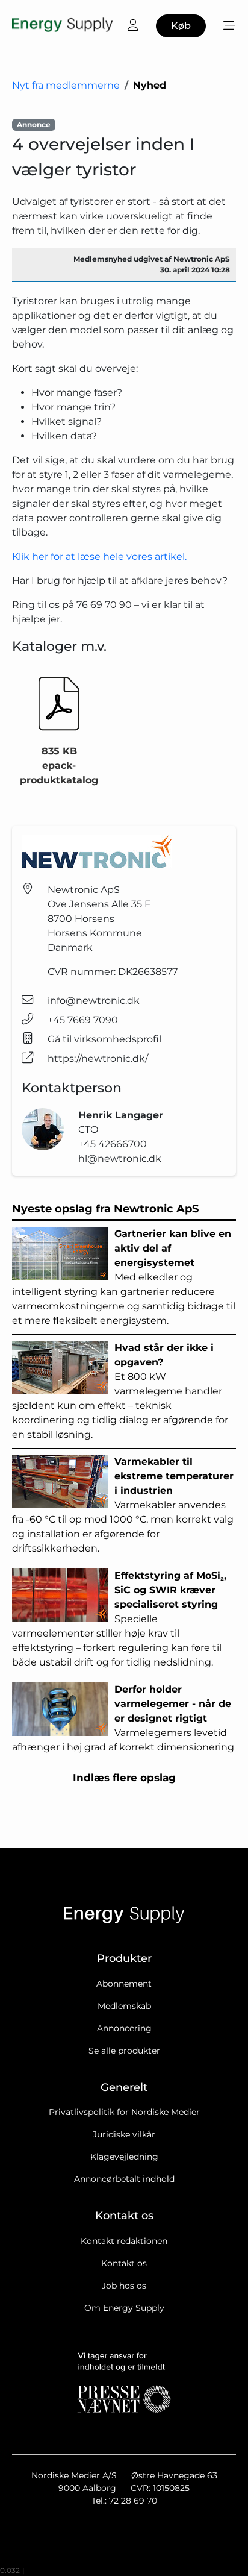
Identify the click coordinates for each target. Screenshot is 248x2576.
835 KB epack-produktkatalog (59, 766)
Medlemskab (124, 2006)
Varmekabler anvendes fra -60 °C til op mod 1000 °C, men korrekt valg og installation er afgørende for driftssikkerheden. (123, 1505)
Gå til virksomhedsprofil (104, 1039)
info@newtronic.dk (94, 1001)
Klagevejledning (124, 2157)
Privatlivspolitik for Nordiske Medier (124, 2112)
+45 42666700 (113, 1144)
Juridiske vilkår (124, 2134)
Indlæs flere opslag (124, 1778)
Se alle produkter (124, 2051)
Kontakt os (124, 2263)
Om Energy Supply (124, 2308)
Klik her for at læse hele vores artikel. (99, 556)
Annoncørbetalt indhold (124, 2179)
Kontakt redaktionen (124, 2241)
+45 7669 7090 (83, 1020)
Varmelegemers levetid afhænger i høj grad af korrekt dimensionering (123, 1718)
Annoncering (124, 2028)
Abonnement (124, 1984)
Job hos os (124, 2286)
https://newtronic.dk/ (98, 1058)
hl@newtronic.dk (120, 1158)
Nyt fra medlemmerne (66, 85)
